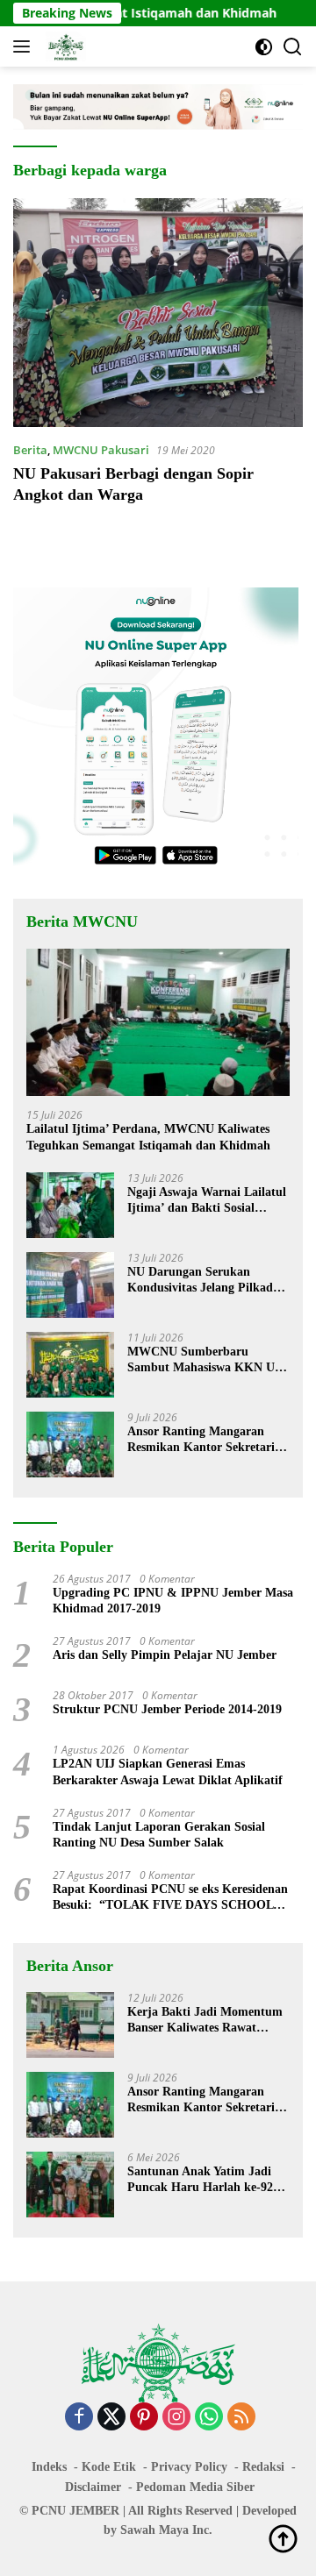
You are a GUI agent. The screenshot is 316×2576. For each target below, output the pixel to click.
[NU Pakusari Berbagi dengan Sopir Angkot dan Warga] (158, 313)
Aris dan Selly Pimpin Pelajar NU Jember (165, 1655)
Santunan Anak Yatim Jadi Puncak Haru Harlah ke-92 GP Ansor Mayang (200, 2180)
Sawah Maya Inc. (166, 2530)
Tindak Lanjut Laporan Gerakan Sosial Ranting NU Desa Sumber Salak (159, 1835)
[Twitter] (111, 2418)
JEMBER (94, 2511)
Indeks (49, 2467)
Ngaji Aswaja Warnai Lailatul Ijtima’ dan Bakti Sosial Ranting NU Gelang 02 (207, 1201)
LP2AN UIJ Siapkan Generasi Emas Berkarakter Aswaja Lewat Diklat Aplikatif (168, 1772)
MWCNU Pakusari (101, 450)
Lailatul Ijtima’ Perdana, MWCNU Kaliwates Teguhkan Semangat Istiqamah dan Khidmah (148, 1137)
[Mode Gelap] (264, 47)
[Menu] (25, 46)
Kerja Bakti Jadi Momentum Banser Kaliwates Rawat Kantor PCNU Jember (205, 2021)
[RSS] (241, 2418)
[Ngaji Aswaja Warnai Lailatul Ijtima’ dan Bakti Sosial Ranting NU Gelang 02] (70, 1205)
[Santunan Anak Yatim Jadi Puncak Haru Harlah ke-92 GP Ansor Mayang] (70, 2185)
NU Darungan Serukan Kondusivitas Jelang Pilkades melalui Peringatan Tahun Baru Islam (205, 1281)
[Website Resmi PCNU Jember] (64, 46)
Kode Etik (109, 2467)
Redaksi (263, 2467)
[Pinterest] (144, 2418)
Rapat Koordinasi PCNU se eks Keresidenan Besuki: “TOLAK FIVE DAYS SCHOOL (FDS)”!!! (170, 1898)
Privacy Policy (189, 2467)
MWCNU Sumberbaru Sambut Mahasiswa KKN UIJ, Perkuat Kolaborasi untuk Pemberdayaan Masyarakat (208, 1360)
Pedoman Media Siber (195, 2487)
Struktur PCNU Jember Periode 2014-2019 (167, 1709)
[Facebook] (79, 2418)
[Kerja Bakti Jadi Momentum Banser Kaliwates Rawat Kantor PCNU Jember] (70, 2025)
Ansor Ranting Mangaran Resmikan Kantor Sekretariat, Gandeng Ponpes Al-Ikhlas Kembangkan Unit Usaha (208, 1440)
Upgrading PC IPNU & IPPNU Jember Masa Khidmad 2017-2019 (173, 1601)
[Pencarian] (293, 47)
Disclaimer (93, 2487)
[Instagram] (176, 2418)
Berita (30, 450)
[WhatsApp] (209, 2418)
